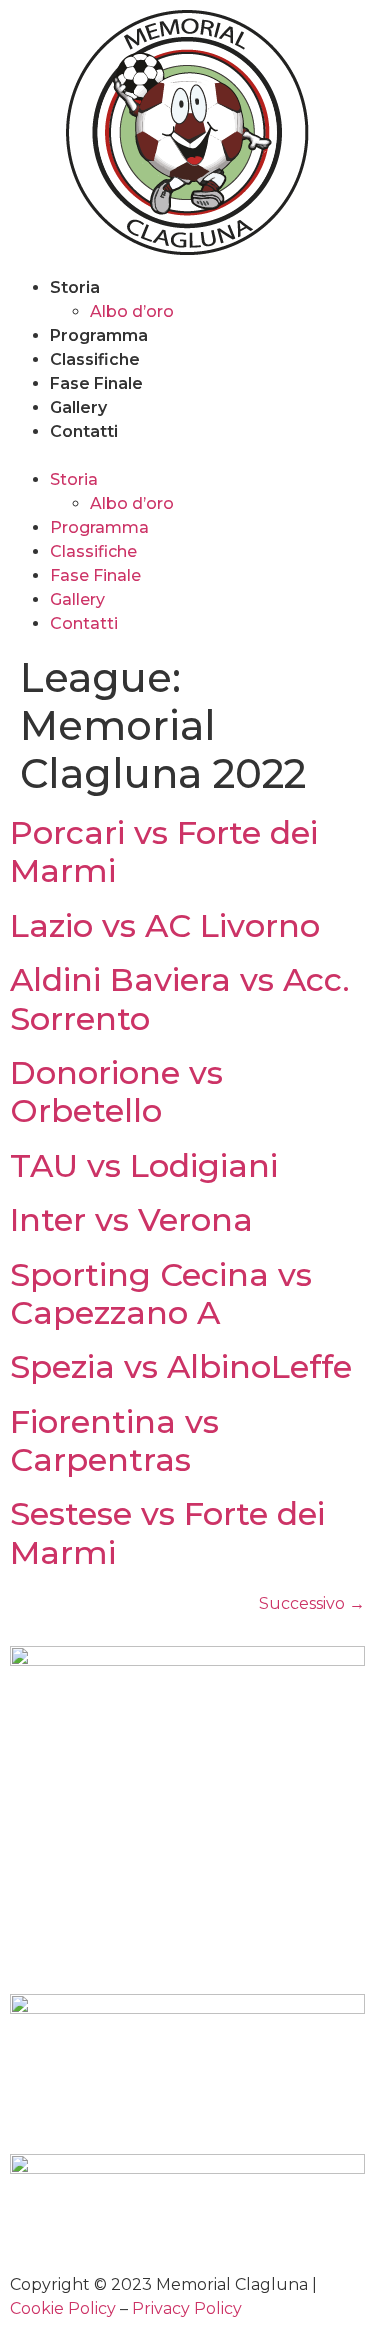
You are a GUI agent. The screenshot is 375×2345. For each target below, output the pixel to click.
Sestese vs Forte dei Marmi (167, 1532)
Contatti (84, 431)
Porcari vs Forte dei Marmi (164, 851)
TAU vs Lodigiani (144, 1165)
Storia (75, 287)
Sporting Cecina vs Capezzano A (161, 1293)
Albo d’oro (132, 311)
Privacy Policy (187, 2308)
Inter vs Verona (131, 1219)
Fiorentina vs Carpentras (114, 1440)
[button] (187, 456)
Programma (99, 335)
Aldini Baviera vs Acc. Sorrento (180, 998)
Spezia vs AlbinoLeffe (181, 1366)
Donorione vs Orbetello (116, 1091)
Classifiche (95, 359)
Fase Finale (96, 383)
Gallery (78, 407)
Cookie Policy (63, 2308)
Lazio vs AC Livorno (165, 925)
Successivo (312, 1603)
